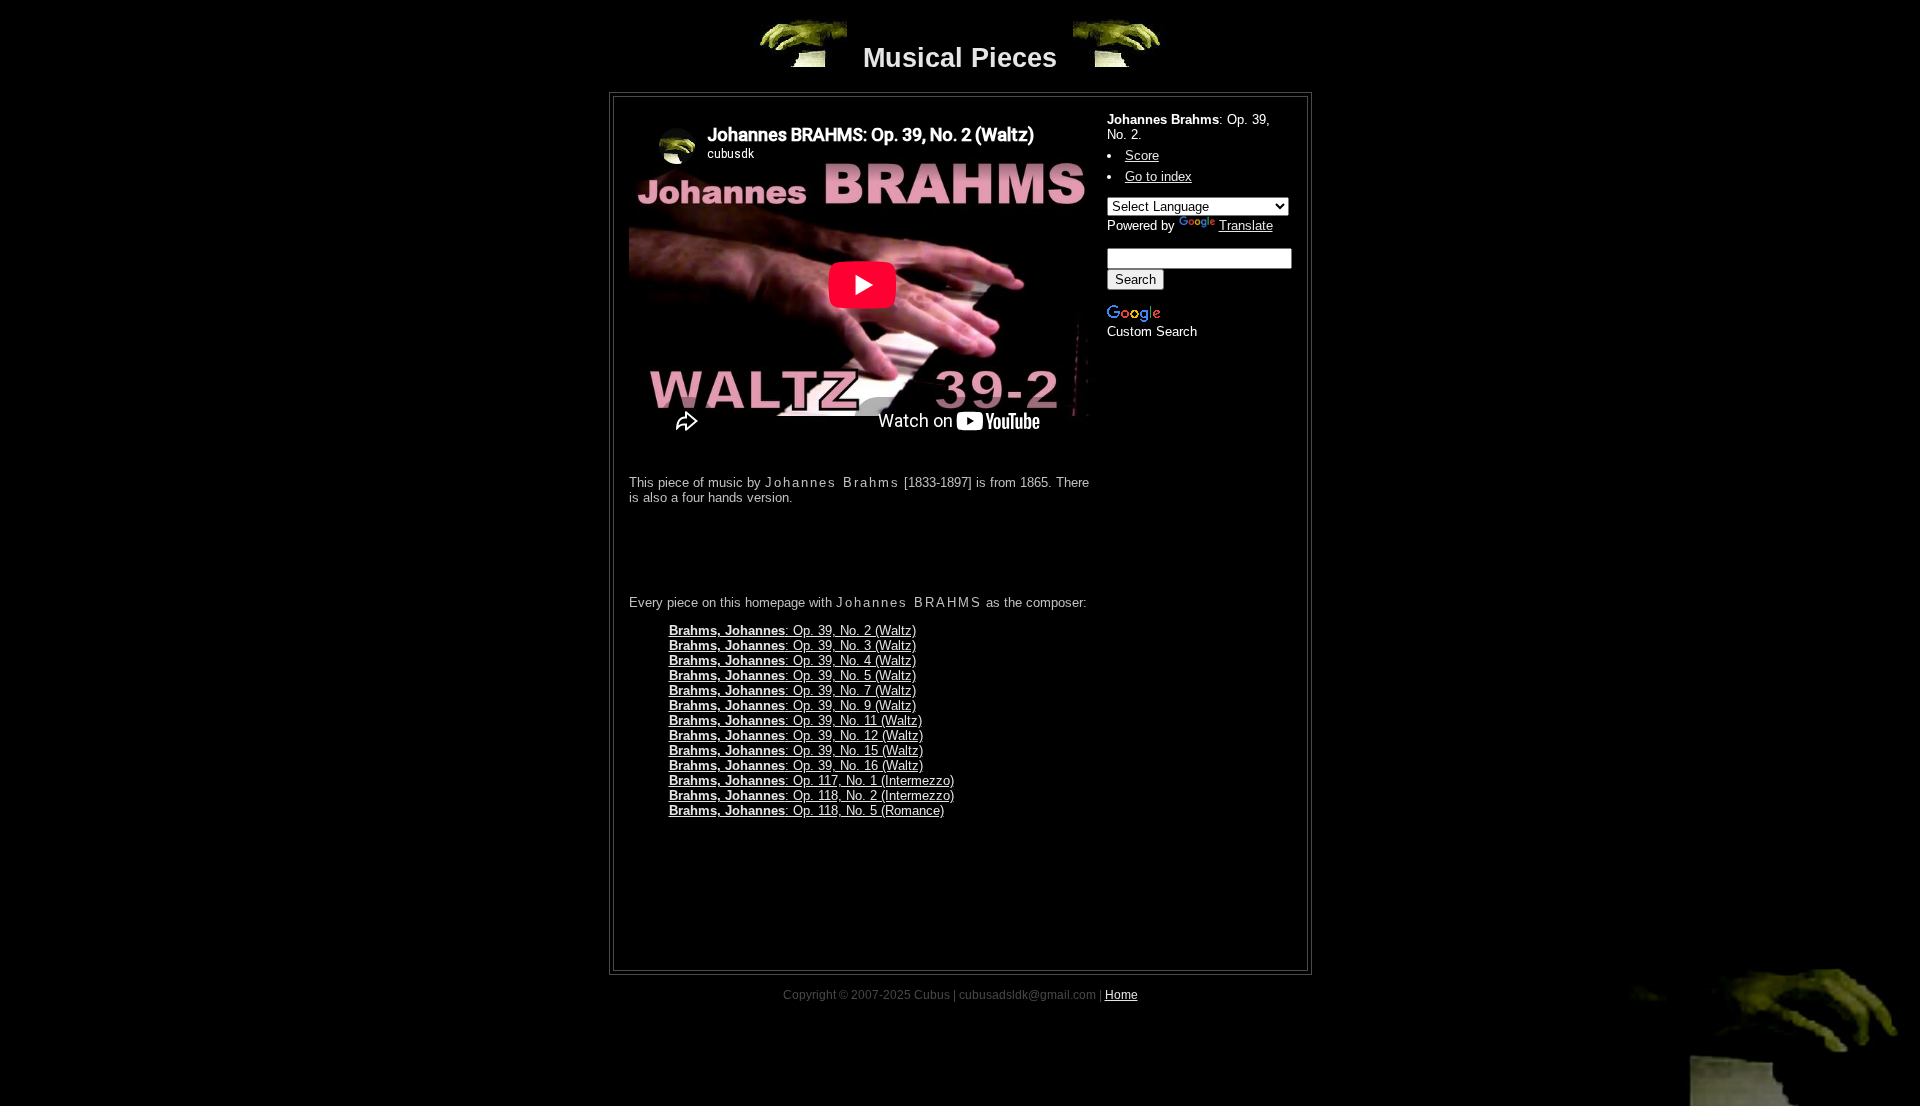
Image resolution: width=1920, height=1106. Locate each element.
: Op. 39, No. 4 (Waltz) (792, 660)
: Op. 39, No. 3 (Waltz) (792, 645)
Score (1142, 155)
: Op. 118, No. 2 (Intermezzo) (811, 795)
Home (1121, 995)
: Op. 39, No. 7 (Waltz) (792, 690)
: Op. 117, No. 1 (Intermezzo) (811, 780)
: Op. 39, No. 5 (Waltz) (792, 675)
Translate (1246, 225)
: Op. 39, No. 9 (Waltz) (792, 705)
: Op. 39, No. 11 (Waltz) (795, 720)
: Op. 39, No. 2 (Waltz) (792, 630)
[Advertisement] (863, 550)
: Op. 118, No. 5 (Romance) (806, 810)
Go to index (1158, 176)
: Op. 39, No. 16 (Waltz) (796, 765)
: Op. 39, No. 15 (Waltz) (796, 750)
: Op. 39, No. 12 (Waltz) (796, 735)
